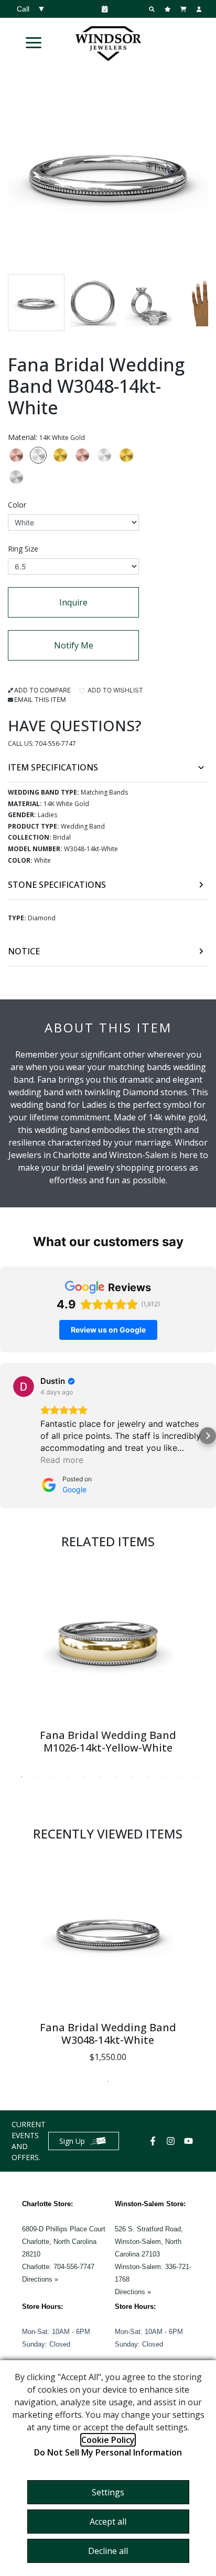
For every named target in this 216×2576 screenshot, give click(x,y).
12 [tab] (195, 1777)
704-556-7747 (56, 744)
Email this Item (40, 700)
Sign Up (72, 2141)
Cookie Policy (108, 2440)
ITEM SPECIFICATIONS (53, 767)
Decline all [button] (108, 2551)
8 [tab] (132, 1777)
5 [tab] (84, 1777)
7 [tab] (116, 1777)
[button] (34, 42)
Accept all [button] (108, 2522)
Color (17, 505)
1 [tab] (21, 1777)
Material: (46, 437)
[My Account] (200, 9)
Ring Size (23, 549)
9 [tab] (147, 1777)
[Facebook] (154, 2141)
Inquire (73, 602)
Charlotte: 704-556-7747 (58, 2267)
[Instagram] (172, 2141)
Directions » (40, 2279)
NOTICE (24, 951)
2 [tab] (37, 1777)
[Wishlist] (169, 9)
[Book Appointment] (102, 9)
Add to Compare (42, 690)
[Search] (153, 9)
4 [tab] (69, 1777)
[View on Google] (24, 1386)
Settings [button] (108, 2492)
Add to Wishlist (115, 690)
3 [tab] (53, 1777)
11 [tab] (179, 1777)
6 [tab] (100, 1777)
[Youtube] (190, 2141)
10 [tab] (163, 1777)
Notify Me (74, 645)
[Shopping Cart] (185, 9)
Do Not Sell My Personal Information (108, 2452)
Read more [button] (62, 1460)
